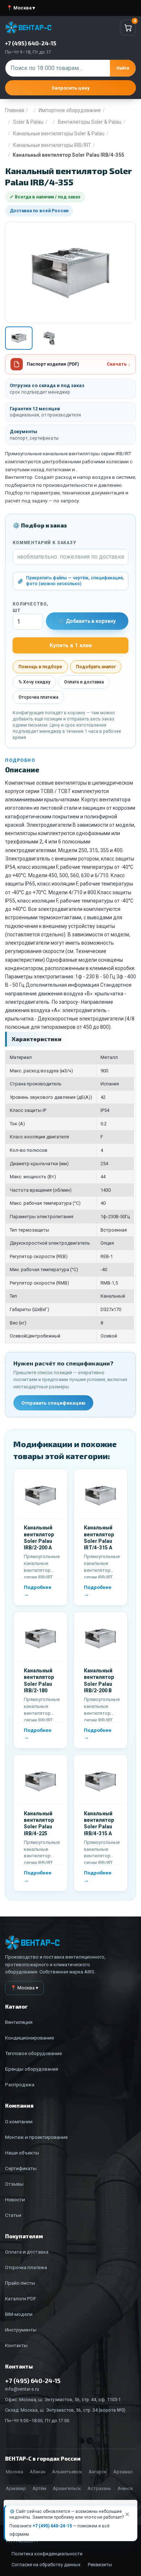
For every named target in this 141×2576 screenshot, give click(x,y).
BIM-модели (19, 2314)
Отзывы (14, 2184)
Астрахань (99, 2488)
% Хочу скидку (34, 682)
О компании (19, 2121)
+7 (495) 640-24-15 (52, 2526)
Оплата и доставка (84, 682)
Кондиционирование (29, 2038)
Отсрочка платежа (38, 697)
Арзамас (123, 2472)
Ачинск (125, 2488)
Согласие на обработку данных (46, 2565)
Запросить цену (70, 88)
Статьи (13, 2215)
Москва (14, 2472)
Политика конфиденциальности (47, 2554)
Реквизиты (100, 2565)
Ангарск (98, 2472)
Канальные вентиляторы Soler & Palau (59, 133)
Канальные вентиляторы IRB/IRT (52, 145)
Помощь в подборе (40, 667)
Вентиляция (19, 2022)
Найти (123, 68)
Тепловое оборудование (33, 2053)
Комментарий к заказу (44, 543)
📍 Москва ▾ (21, 8)
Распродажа (20, 2084)
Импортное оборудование (70, 110)
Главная (15, 110)
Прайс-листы (20, 2283)
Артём (39, 2488)
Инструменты (21, 2330)
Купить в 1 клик (71, 645)
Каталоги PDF (21, 2298)
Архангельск (67, 2488)
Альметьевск (67, 2472)
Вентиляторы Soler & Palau (90, 122)
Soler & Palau (28, 122)
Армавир (16, 2488)
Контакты (16, 2345)
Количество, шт (28, 607)
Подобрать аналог (96, 667)
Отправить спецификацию (53, 1403)
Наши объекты (22, 2153)
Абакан (38, 2472)
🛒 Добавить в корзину (87, 621)
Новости (15, 2199)
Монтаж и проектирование (36, 2137)
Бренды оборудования (32, 2069)
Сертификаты (21, 2168)
